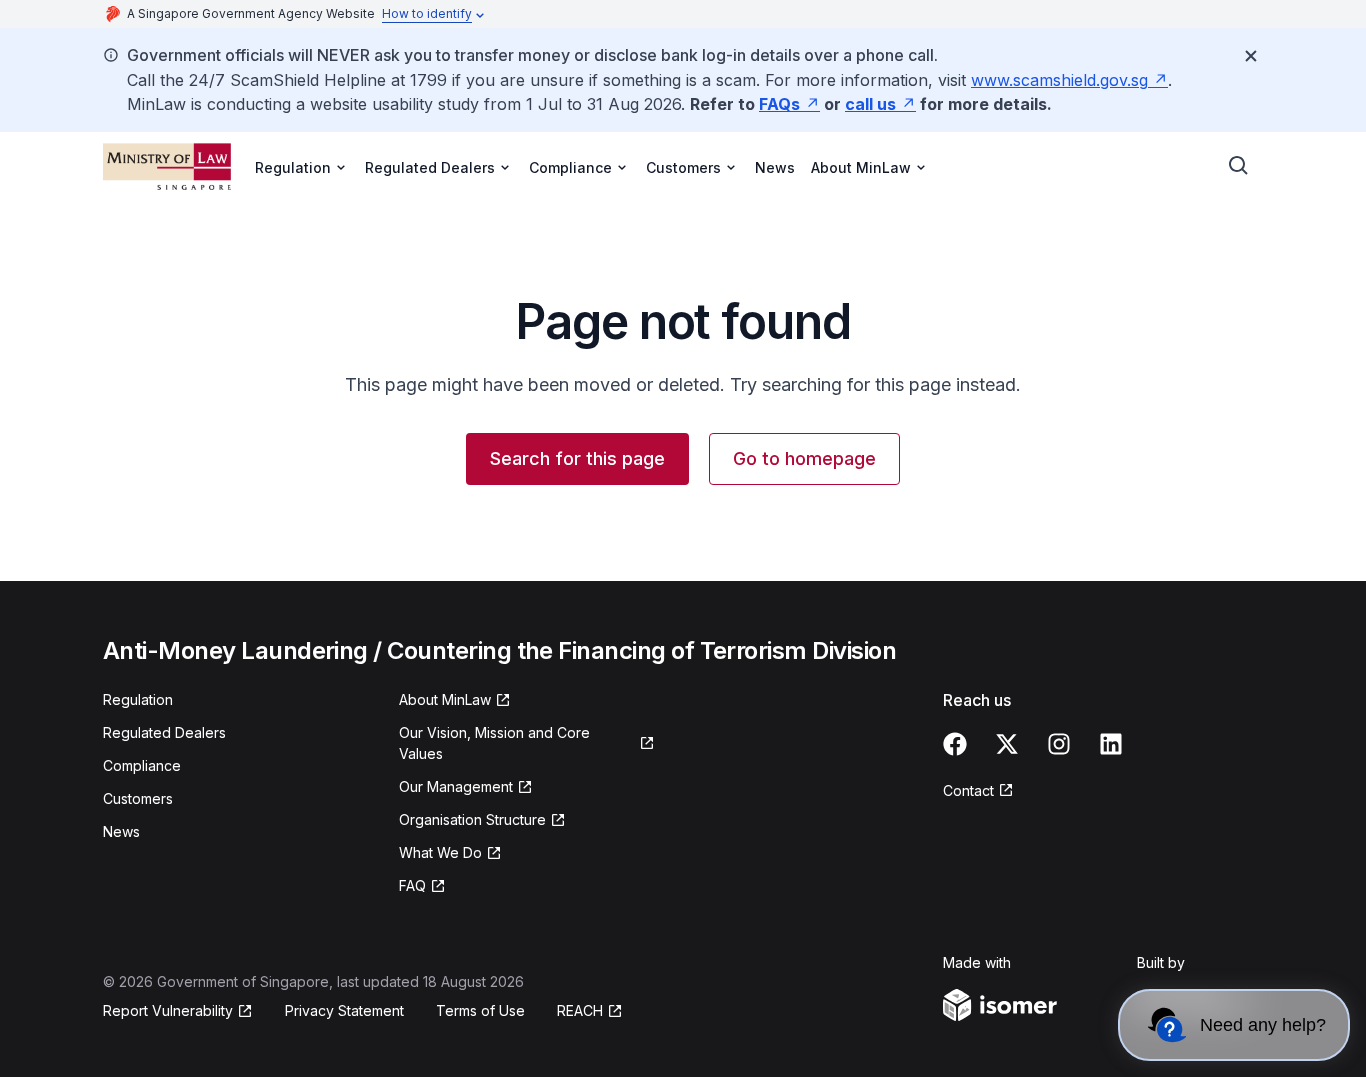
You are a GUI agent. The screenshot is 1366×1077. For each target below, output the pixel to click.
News (775, 167)
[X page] (1007, 744)
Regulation (138, 699)
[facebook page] (955, 744)
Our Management (456, 786)
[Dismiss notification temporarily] (1251, 56)
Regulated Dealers (164, 732)
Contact (968, 790)
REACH (580, 1010)
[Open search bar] (1239, 166)
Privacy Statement (344, 1010)
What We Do (440, 852)
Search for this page (577, 458)
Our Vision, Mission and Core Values (494, 743)
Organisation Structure (472, 819)
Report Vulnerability (168, 1010)
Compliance (142, 765)
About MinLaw (445, 699)
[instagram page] (1059, 744)
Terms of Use (480, 1010)
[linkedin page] (1111, 744)
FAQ (412, 885)
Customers (138, 798)
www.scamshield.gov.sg (1059, 80)
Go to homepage (804, 458)
